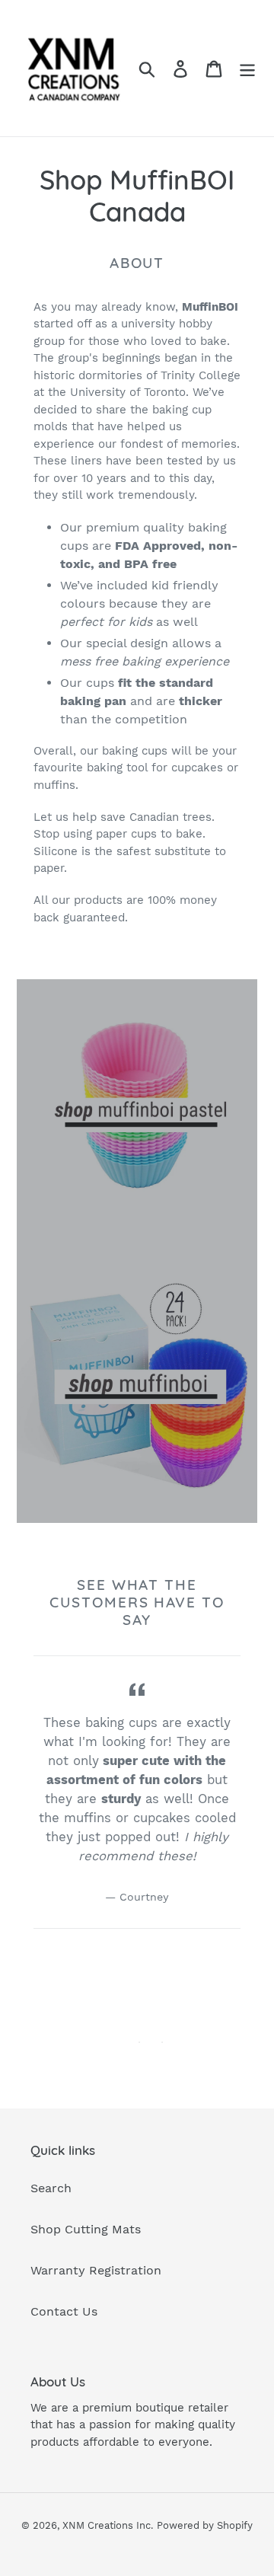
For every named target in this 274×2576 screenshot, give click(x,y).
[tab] (139, 2042)
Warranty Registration (96, 2270)
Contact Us (64, 2311)
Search (51, 2188)
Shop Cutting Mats (86, 2229)
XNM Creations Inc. (108, 2525)
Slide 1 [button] (139, 2042)
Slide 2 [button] (162, 2042)
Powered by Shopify (205, 2525)
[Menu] (247, 68)
